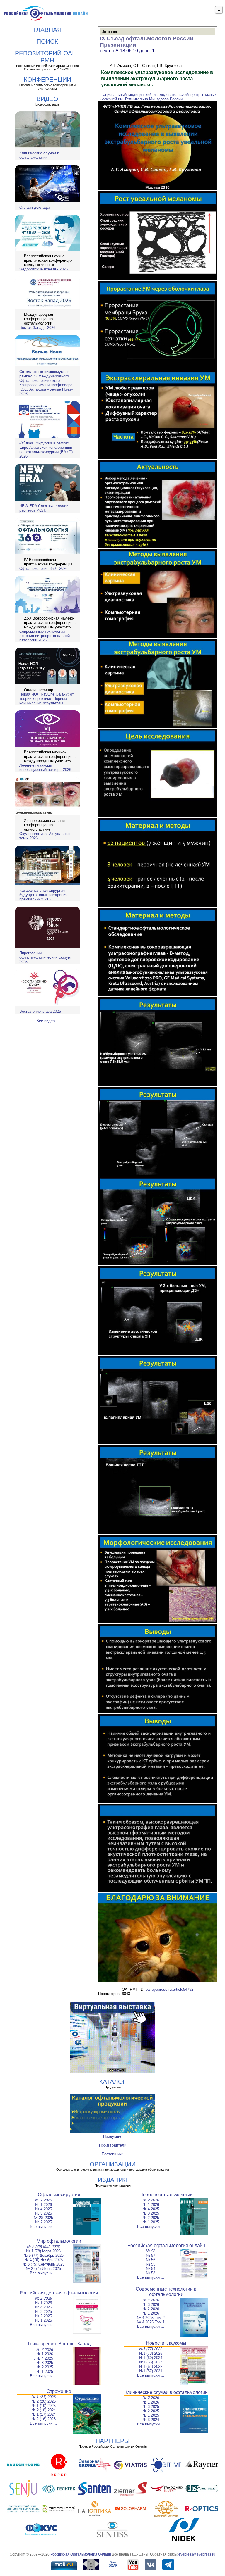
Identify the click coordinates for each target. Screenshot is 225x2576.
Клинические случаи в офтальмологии (39, 155)
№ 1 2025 (151, 2222)
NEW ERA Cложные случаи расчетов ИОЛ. (44, 508)
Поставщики (112, 2154)
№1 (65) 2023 (151, 2362)
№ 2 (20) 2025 (44, 2401)
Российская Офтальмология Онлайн (81, 2554)
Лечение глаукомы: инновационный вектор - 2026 (45, 767)
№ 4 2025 (44, 2209)
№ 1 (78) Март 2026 (43, 2251)
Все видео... (47, 1021)
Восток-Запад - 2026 (37, 328)
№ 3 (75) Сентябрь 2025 (43, 2264)
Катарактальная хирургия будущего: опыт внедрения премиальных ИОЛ (43, 895)
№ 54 (151, 2269)
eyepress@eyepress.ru (197, 2554)
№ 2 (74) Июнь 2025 (43, 2269)
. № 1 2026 (44, 2354)
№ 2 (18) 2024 (44, 2410)
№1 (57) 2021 (151, 2371)
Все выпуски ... (44, 2226)
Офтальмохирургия (59, 2195)
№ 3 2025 (44, 2213)
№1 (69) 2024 (151, 2358)
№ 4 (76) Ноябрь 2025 (44, 2260)
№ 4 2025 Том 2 (151, 2318)
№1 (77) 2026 (151, 2349)
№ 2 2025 (44, 2222)
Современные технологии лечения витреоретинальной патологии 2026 (45, 636)
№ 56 (151, 2260)
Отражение (59, 2391)
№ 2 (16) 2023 (44, 2419)
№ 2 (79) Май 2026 (43, 2247)
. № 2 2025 (44, 2367)
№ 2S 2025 (43, 2218)
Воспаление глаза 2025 (40, 1011)
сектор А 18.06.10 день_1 (127, 51)
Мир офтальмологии (59, 2241)
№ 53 (151, 2273)
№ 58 (151, 2251)
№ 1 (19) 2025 (44, 2406)
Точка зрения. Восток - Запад (59, 2344)
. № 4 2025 (44, 2358)
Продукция (113, 2136)
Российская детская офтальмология (59, 2293)
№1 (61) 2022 (151, 2367)
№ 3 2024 (151, 2420)
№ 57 (151, 2255)
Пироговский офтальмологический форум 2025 (45, 957)
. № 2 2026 (44, 2350)
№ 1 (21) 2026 (44, 2397)
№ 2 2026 (44, 2200)
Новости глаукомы (166, 2343)
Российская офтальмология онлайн (166, 2245)
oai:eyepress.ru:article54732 (169, 1989)
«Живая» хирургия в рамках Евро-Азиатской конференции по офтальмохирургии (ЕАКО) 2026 (46, 450)
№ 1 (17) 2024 (44, 2414)
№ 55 (151, 2264)
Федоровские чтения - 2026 (44, 269)
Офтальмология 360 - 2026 (43, 568)
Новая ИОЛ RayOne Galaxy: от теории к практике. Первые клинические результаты (47, 699)
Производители (113, 2145)
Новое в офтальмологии (166, 2195)
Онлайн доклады (34, 207)
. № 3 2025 (44, 2363)
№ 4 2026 (151, 2300)
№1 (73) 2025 (151, 2353)
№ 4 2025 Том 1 (151, 2322)
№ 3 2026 (151, 2305)
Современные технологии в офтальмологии (166, 2292)
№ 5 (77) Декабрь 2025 (44, 2255)
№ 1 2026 (44, 2205)
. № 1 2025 (44, 2371)
